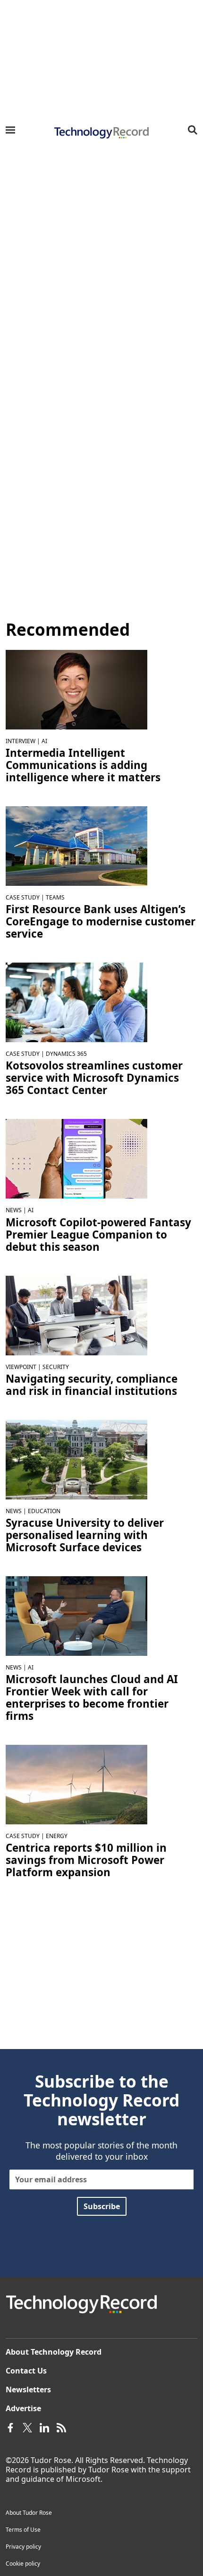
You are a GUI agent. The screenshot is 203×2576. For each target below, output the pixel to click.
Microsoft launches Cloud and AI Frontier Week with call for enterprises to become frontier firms (92, 1698)
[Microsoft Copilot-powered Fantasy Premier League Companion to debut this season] (76, 1158)
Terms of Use (23, 2530)
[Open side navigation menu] (10, 130)
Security (56, 1367)
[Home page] (101, 133)
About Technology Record (54, 2352)
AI (44, 741)
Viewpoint (21, 1367)
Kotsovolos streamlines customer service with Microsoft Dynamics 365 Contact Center (94, 1078)
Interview (21, 741)
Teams (55, 897)
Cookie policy (23, 2564)
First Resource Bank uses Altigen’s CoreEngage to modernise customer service (101, 922)
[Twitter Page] (27, 2427)
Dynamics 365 (66, 1054)
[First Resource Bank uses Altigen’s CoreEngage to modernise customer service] (76, 845)
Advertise (23, 2408)
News (14, 1210)
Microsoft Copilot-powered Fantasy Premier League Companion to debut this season (98, 1235)
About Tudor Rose (29, 2513)
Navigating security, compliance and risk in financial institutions (92, 1385)
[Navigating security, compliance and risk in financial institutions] (76, 1314)
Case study (23, 897)
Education (44, 1511)
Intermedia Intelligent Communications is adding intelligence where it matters (83, 765)
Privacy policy (23, 2547)
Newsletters (28, 2390)
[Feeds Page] (61, 2427)
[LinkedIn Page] (44, 2427)
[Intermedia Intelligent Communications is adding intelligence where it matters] (76, 689)
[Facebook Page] (10, 2427)
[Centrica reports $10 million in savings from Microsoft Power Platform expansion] (76, 1784)
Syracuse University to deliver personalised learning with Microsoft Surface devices (85, 1535)
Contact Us (26, 2371)
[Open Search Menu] (193, 130)
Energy (57, 1836)
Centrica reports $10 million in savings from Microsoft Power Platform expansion (86, 1860)
